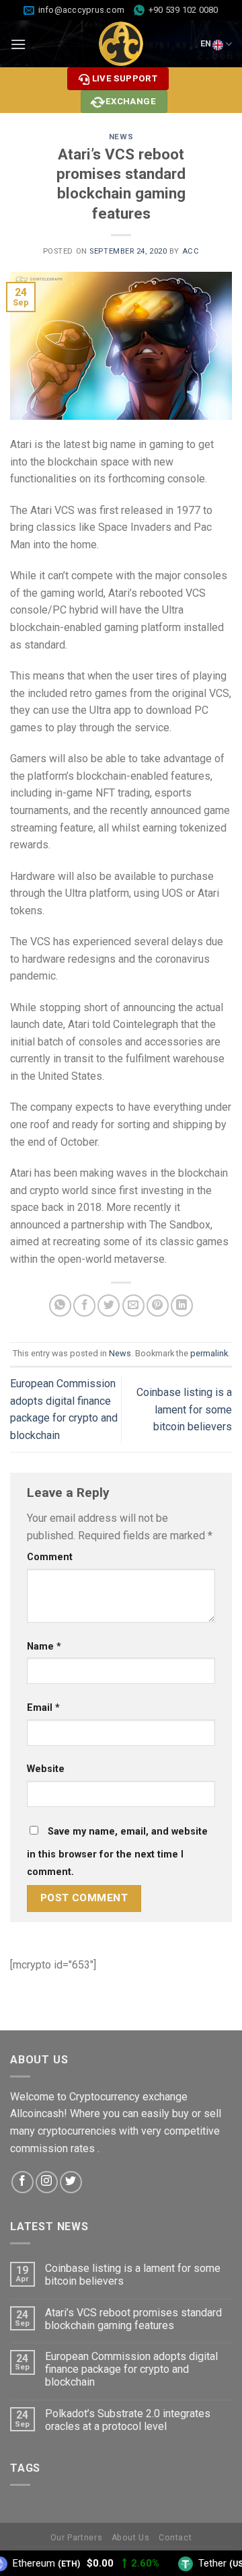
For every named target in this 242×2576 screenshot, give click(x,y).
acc (191, 251)
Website (46, 1769)
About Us (131, 2538)
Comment (50, 1557)
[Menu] (18, 44)
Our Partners (76, 2538)
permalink (209, 1353)
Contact (175, 2538)
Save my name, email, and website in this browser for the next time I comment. (117, 1852)
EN (206, 43)
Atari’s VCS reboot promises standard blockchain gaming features (133, 2319)
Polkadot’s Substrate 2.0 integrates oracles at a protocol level (128, 2420)
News (121, 137)
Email (43, 1708)
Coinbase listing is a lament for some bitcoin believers (184, 1409)
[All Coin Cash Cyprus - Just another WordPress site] (121, 44)
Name (44, 1647)
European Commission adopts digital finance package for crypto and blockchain (131, 2369)
